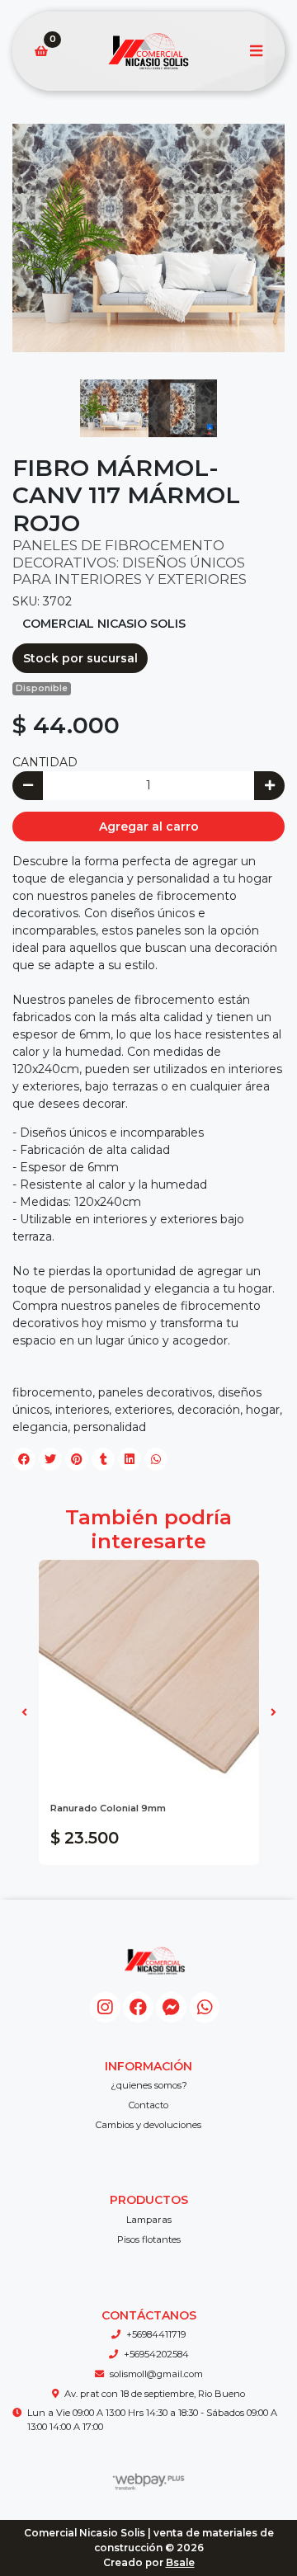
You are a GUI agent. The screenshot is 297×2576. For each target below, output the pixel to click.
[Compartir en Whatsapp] (156, 1459)
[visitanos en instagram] (105, 2007)
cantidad (45, 762)
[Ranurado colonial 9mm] (149, 1670)
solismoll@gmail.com (156, 2374)
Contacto (148, 2105)
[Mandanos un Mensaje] (171, 2007)
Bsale (180, 2562)
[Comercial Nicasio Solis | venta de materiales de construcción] (148, 52)
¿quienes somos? (149, 2085)
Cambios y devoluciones (148, 2125)
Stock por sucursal (80, 658)
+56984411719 (156, 2334)
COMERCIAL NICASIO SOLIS (104, 624)
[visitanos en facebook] (138, 2007)
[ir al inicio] (155, 1961)
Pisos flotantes (149, 2239)
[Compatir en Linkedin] (130, 1459)
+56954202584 (156, 2354)
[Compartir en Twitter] (50, 1459)
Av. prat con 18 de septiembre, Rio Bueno (155, 2394)
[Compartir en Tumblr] (103, 1459)
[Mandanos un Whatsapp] (205, 2007)
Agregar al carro (149, 826)
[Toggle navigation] (256, 51)
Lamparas (149, 2220)
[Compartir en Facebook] (24, 1459)
